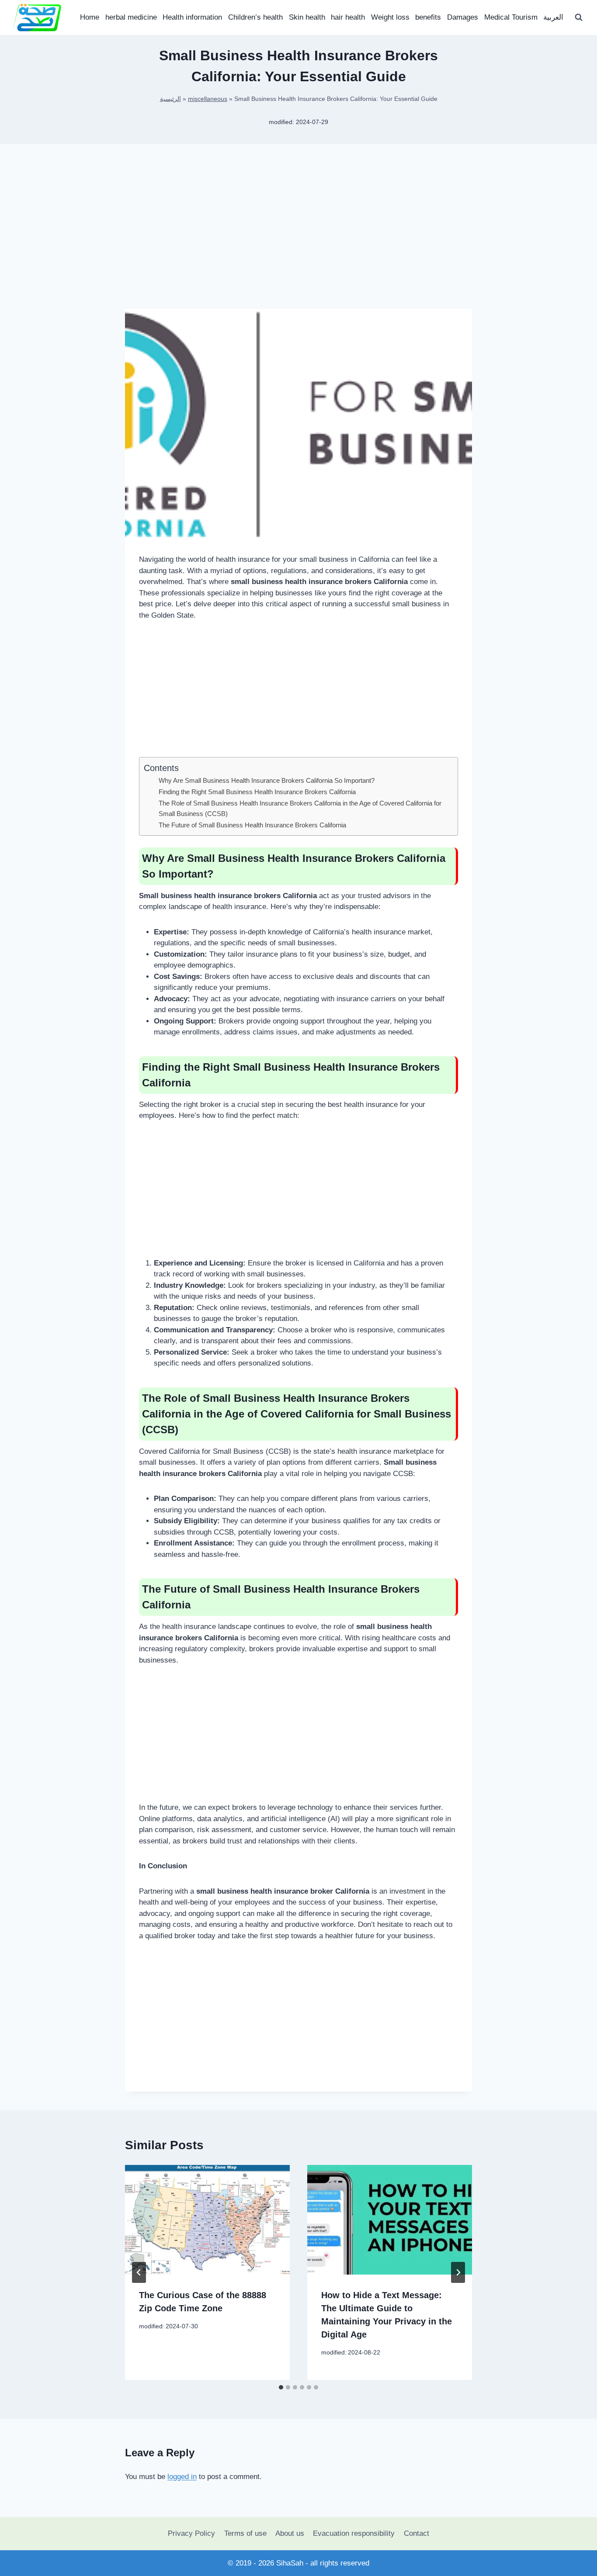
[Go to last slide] (139, 2272)
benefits (428, 17)
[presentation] (207, 2220)
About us (290, 2533)
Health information (192, 17)
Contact (417, 2533)
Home (90, 17)
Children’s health (255, 17)
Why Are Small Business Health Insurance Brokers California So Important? (267, 780)
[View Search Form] (579, 17)
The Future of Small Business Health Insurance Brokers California (252, 825)
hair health (348, 17)
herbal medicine (131, 17)
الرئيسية (170, 99)
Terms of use (245, 2533)
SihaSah (290, 2563)
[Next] (458, 2272)
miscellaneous (208, 99)
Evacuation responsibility (354, 2533)
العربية (553, 17)
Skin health (307, 17)
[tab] (281, 2387)
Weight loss (390, 17)
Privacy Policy (191, 2533)
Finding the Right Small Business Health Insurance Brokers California (257, 792)
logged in (182, 2477)
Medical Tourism (511, 17)
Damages (463, 17)
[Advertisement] (298, 240)
